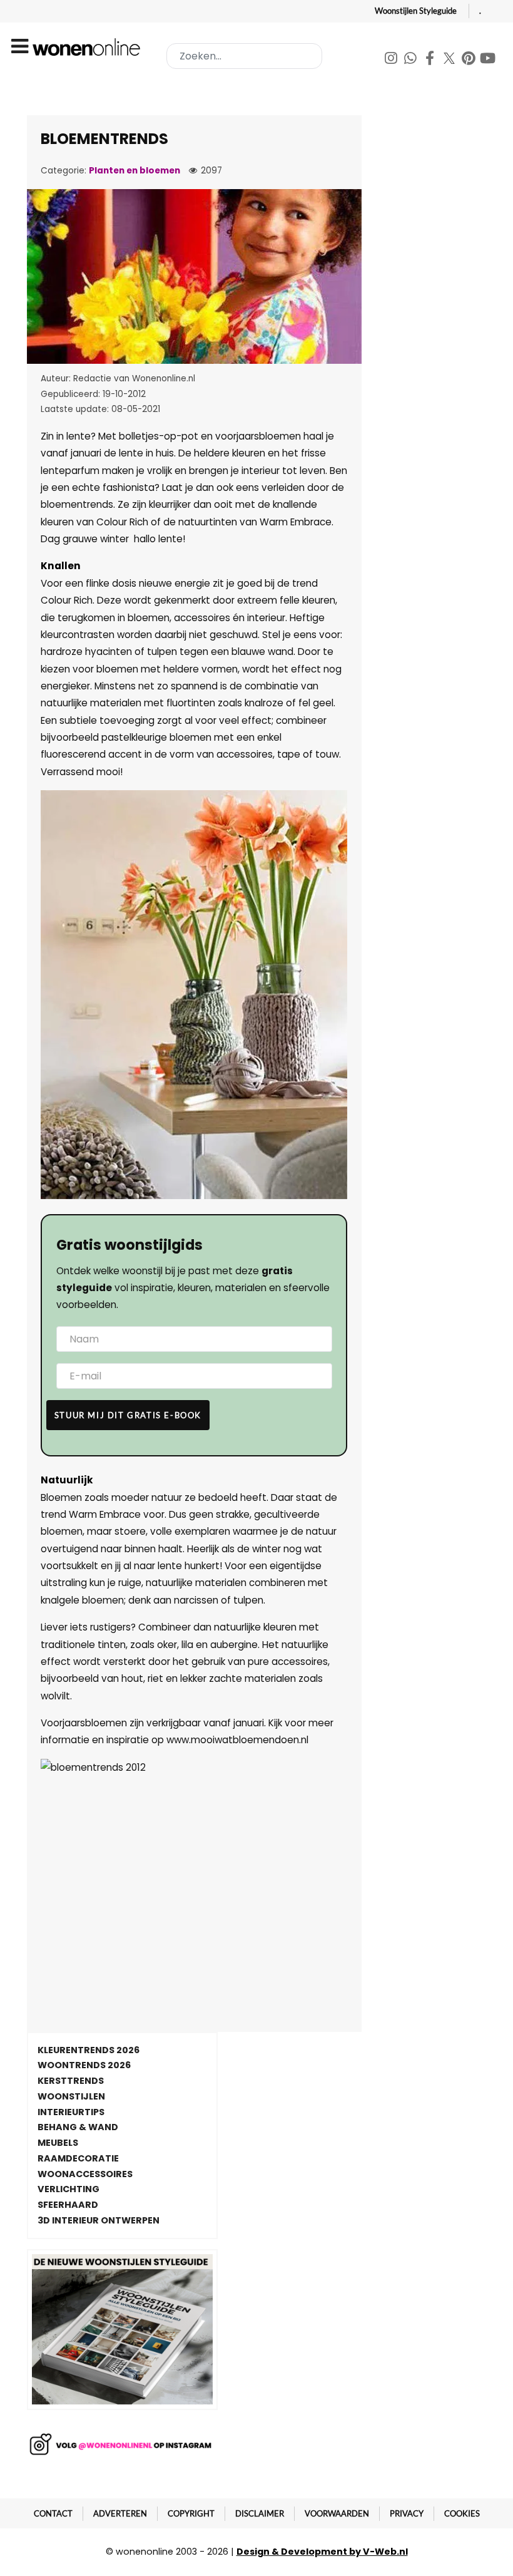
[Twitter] (450, 60)
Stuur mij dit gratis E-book (128, 1415)
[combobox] (244, 56)
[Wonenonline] (88, 47)
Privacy (407, 2513)
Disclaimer (260, 2513)
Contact (53, 2513)
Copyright (191, 2513)
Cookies (462, 2513)
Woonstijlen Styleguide (416, 11)
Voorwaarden (337, 2513)
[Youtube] (488, 60)
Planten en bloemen (135, 171)
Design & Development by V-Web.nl (322, 2552)
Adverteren (120, 2513)
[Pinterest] (470, 60)
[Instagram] (392, 60)
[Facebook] (431, 60)
